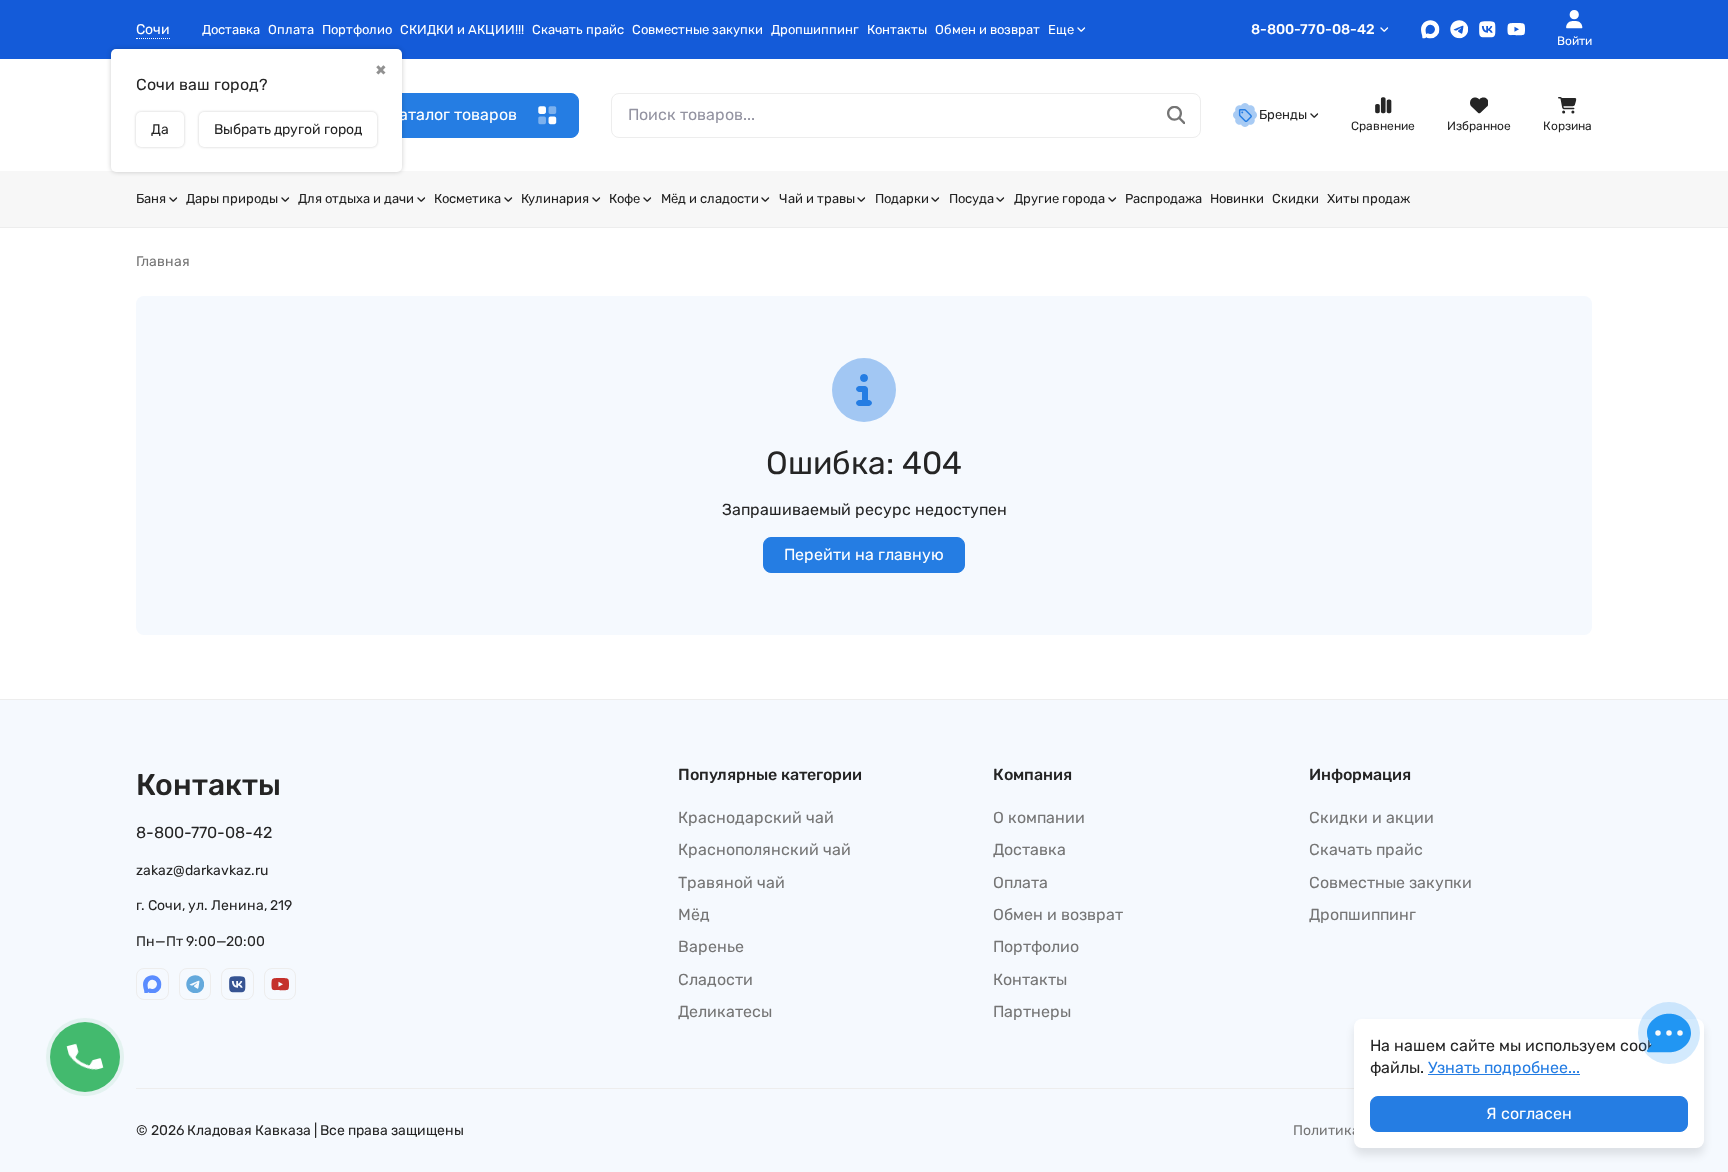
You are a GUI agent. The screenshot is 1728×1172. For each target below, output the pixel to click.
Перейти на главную (864, 554)
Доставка (231, 29)
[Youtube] (1516, 29)
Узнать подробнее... (1504, 1067)
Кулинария (555, 198)
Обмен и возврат (987, 29)
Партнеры (1032, 1011)
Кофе (624, 198)
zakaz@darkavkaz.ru (202, 870)
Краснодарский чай (756, 817)
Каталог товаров (453, 114)
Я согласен (1529, 1113)
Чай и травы (817, 198)
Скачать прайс (578, 29)
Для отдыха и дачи (356, 198)
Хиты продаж (1368, 198)
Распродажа (1163, 198)
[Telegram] (1459, 29)
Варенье (711, 946)
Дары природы (232, 198)
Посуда (971, 198)
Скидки (1295, 198)
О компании (1039, 817)
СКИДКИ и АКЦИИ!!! (462, 29)
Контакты (897, 29)
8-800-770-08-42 (1313, 29)
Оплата (291, 29)
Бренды (1283, 114)
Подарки (902, 198)
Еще (1061, 29)
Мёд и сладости (710, 198)
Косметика (467, 198)
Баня (151, 198)
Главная (163, 261)
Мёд (694, 914)
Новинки (1237, 198)
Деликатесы (725, 1011)
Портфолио (357, 29)
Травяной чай (731, 882)
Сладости (715, 979)
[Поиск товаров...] (1176, 115)
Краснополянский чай (764, 849)
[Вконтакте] (1487, 29)
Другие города (1059, 198)
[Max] (1430, 29)
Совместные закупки (697, 29)
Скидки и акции (1371, 817)
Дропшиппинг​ (815, 29)
